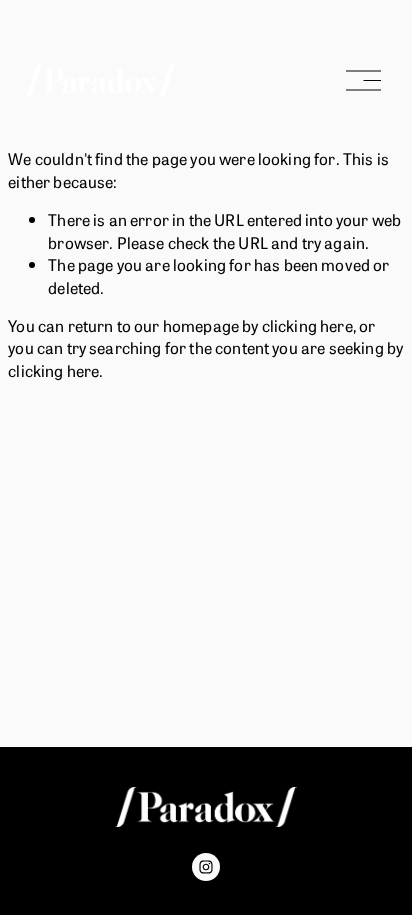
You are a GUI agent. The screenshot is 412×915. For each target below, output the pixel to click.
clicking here (307, 325)
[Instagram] (206, 867)
